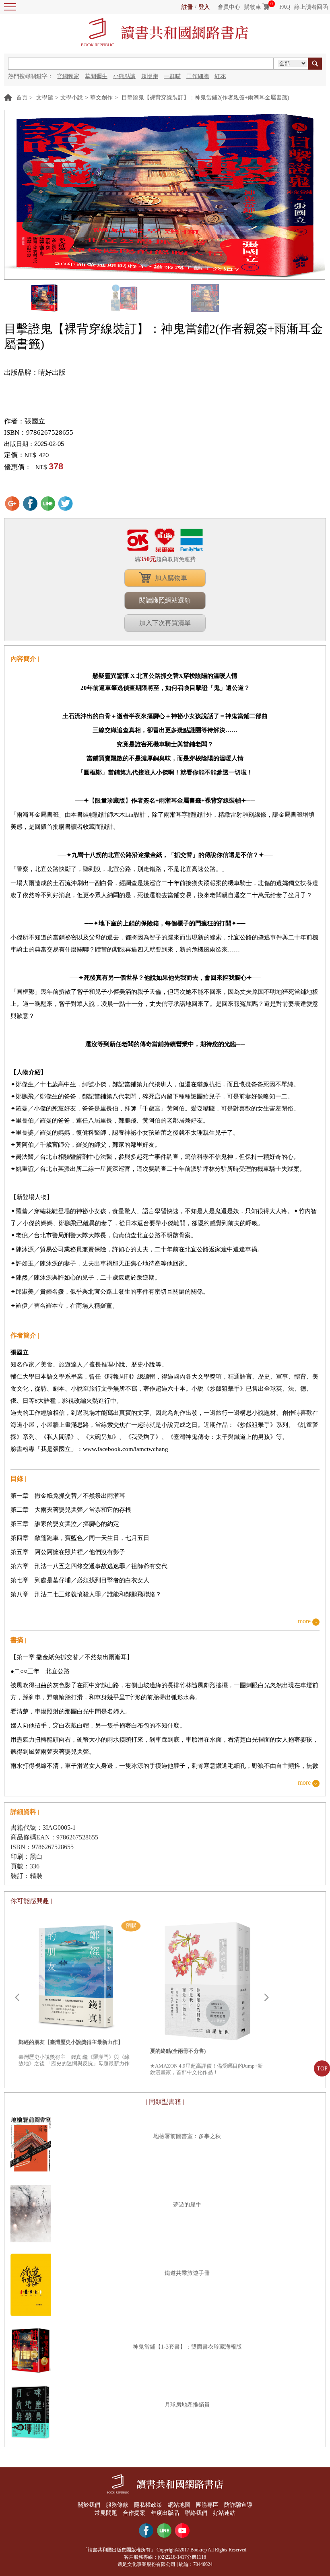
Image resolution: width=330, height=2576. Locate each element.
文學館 (45, 98)
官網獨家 (68, 76)
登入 (204, 7)
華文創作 (101, 98)
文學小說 (72, 98)
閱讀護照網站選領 (165, 600)
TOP (322, 2069)
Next (266, 1998)
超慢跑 (150, 76)
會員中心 (229, 7)
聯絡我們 (196, 2513)
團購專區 (207, 2505)
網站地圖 (179, 2505)
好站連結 (224, 2513)
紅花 (220, 76)
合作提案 (134, 2513)
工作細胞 (198, 76)
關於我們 (89, 2505)
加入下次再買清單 (165, 623)
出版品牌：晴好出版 (35, 373)
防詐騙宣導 (238, 2505)
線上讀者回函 (311, 7)
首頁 (22, 98)
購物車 (253, 7)
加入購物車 (171, 578)
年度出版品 (165, 2513)
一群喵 (172, 76)
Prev (17, 1998)
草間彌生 (96, 76)
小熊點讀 (124, 76)
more (304, 1621)
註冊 (187, 7)
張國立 (35, 421)
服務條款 (117, 2505)
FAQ (285, 7)
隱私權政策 (148, 2505)
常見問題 (106, 2513)
